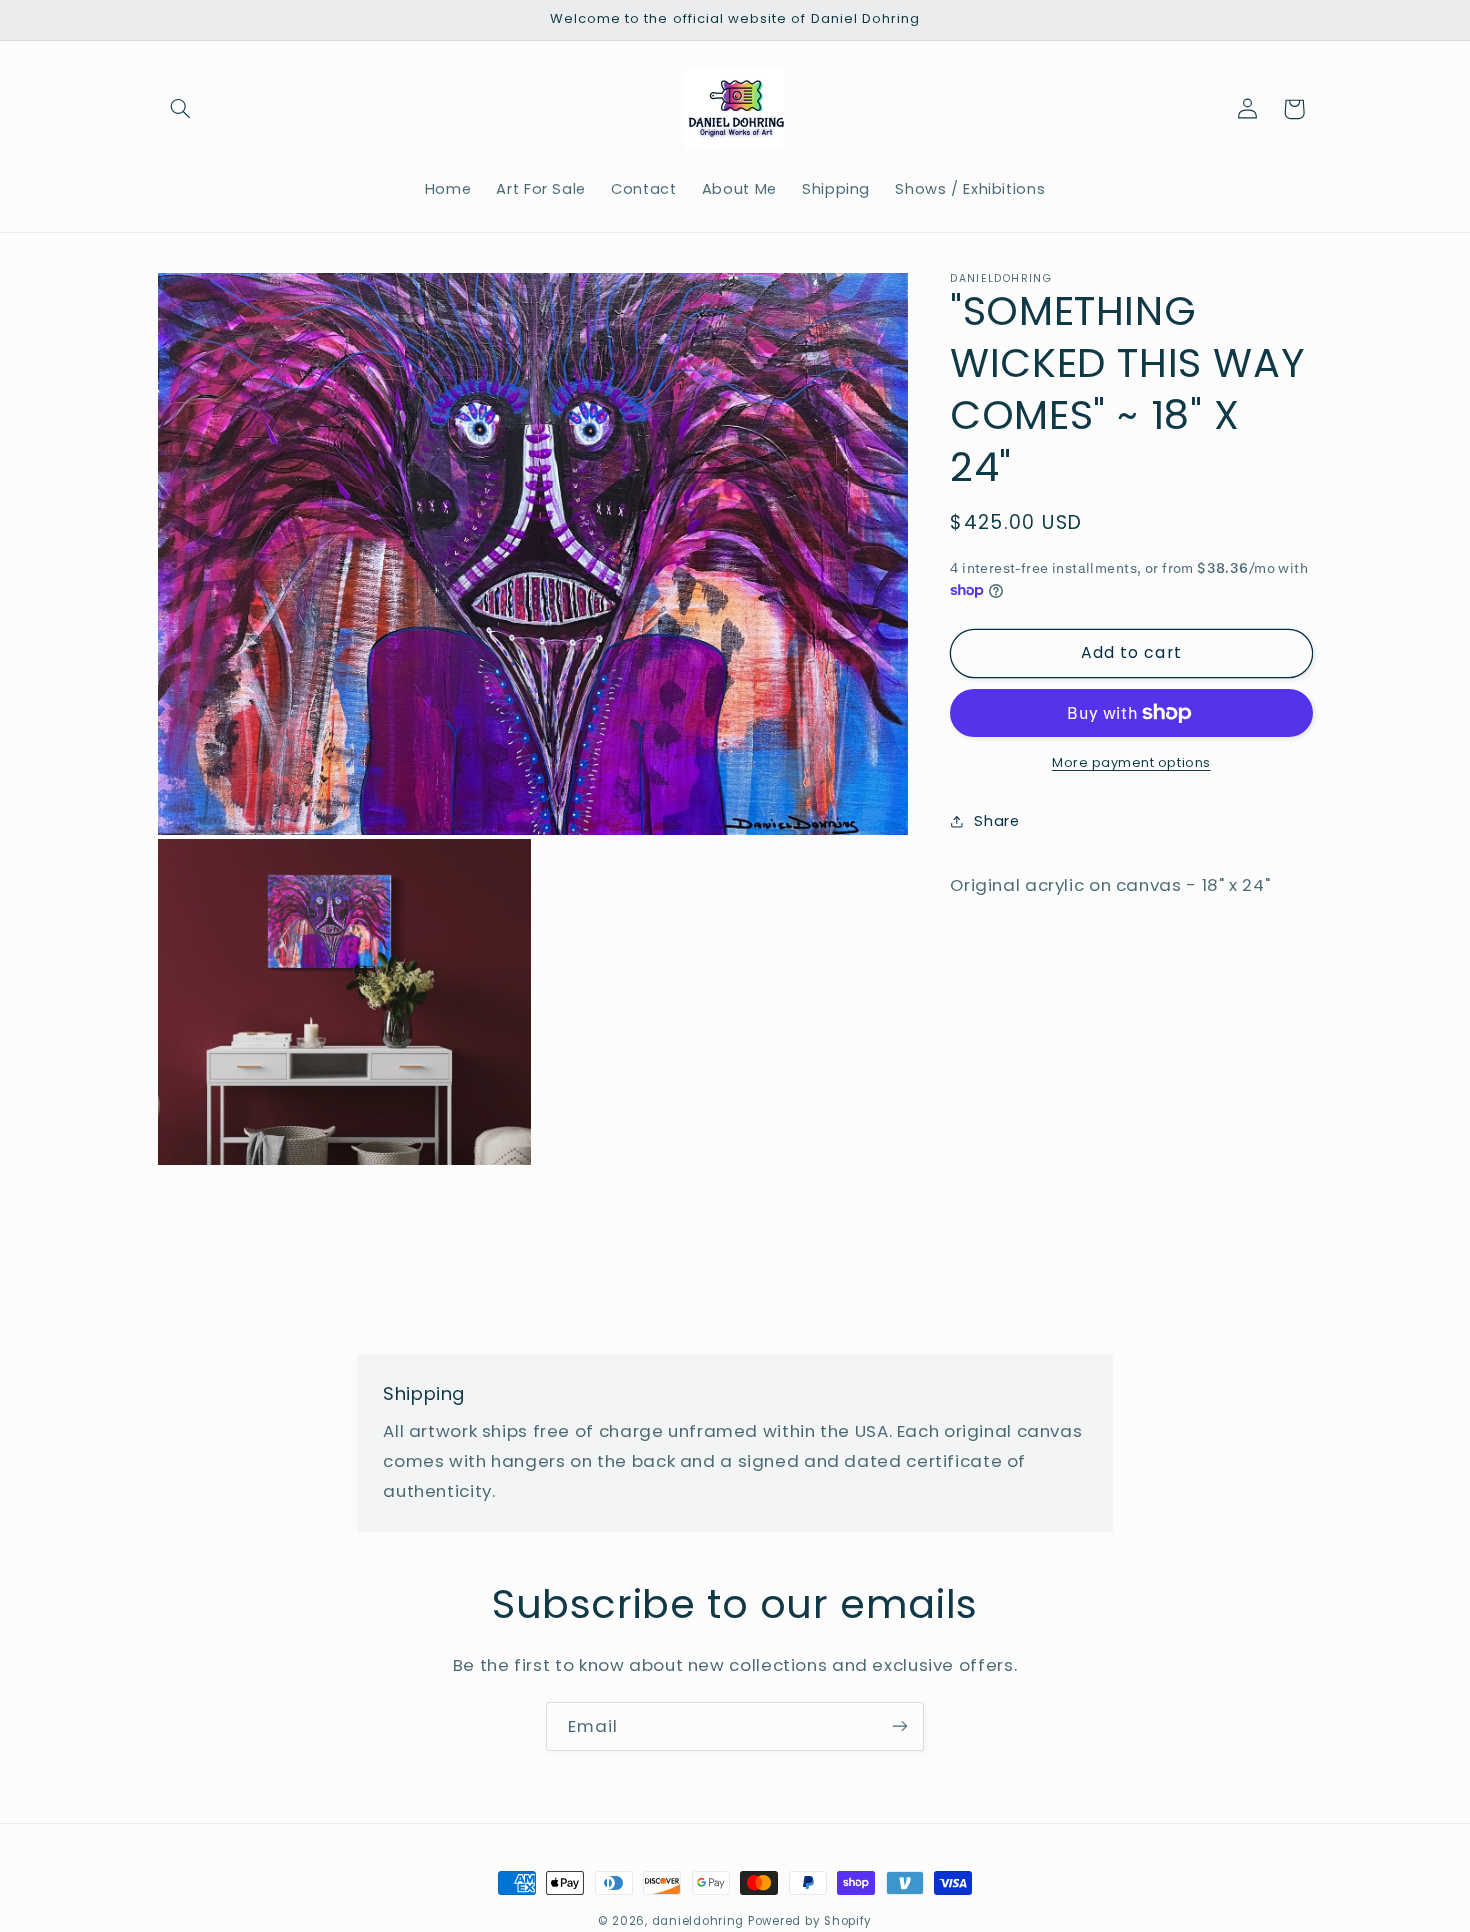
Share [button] (996, 821)
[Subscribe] (900, 1726)
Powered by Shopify (810, 1921)
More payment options (1131, 762)
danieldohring (698, 1921)
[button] (181, 109)
